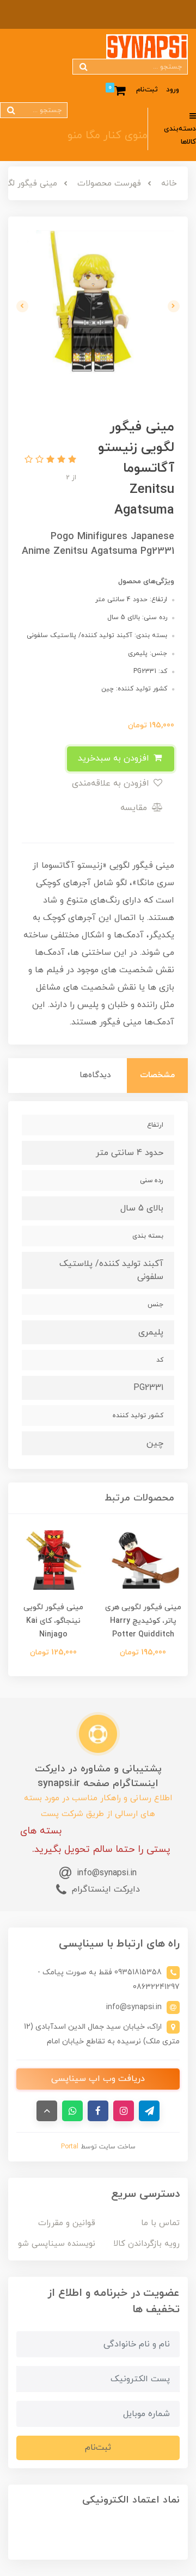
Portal (70, 2147)
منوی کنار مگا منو (108, 135)
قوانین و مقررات (67, 2223)
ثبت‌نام (147, 90)
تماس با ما (160, 2223)
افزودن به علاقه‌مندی (112, 783)
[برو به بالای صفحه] (47, 2111)
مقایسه (135, 808)
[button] (71, 460)
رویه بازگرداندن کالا (146, 2244)
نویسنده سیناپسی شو (57, 2244)
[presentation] (174, 306)
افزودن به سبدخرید (115, 758)
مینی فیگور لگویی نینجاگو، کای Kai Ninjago (53, 1621)
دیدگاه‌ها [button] (95, 1075)
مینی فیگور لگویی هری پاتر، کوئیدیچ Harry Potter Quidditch (143, 1621)
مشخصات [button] (157, 1075)
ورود (173, 90)
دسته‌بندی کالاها (180, 136)
